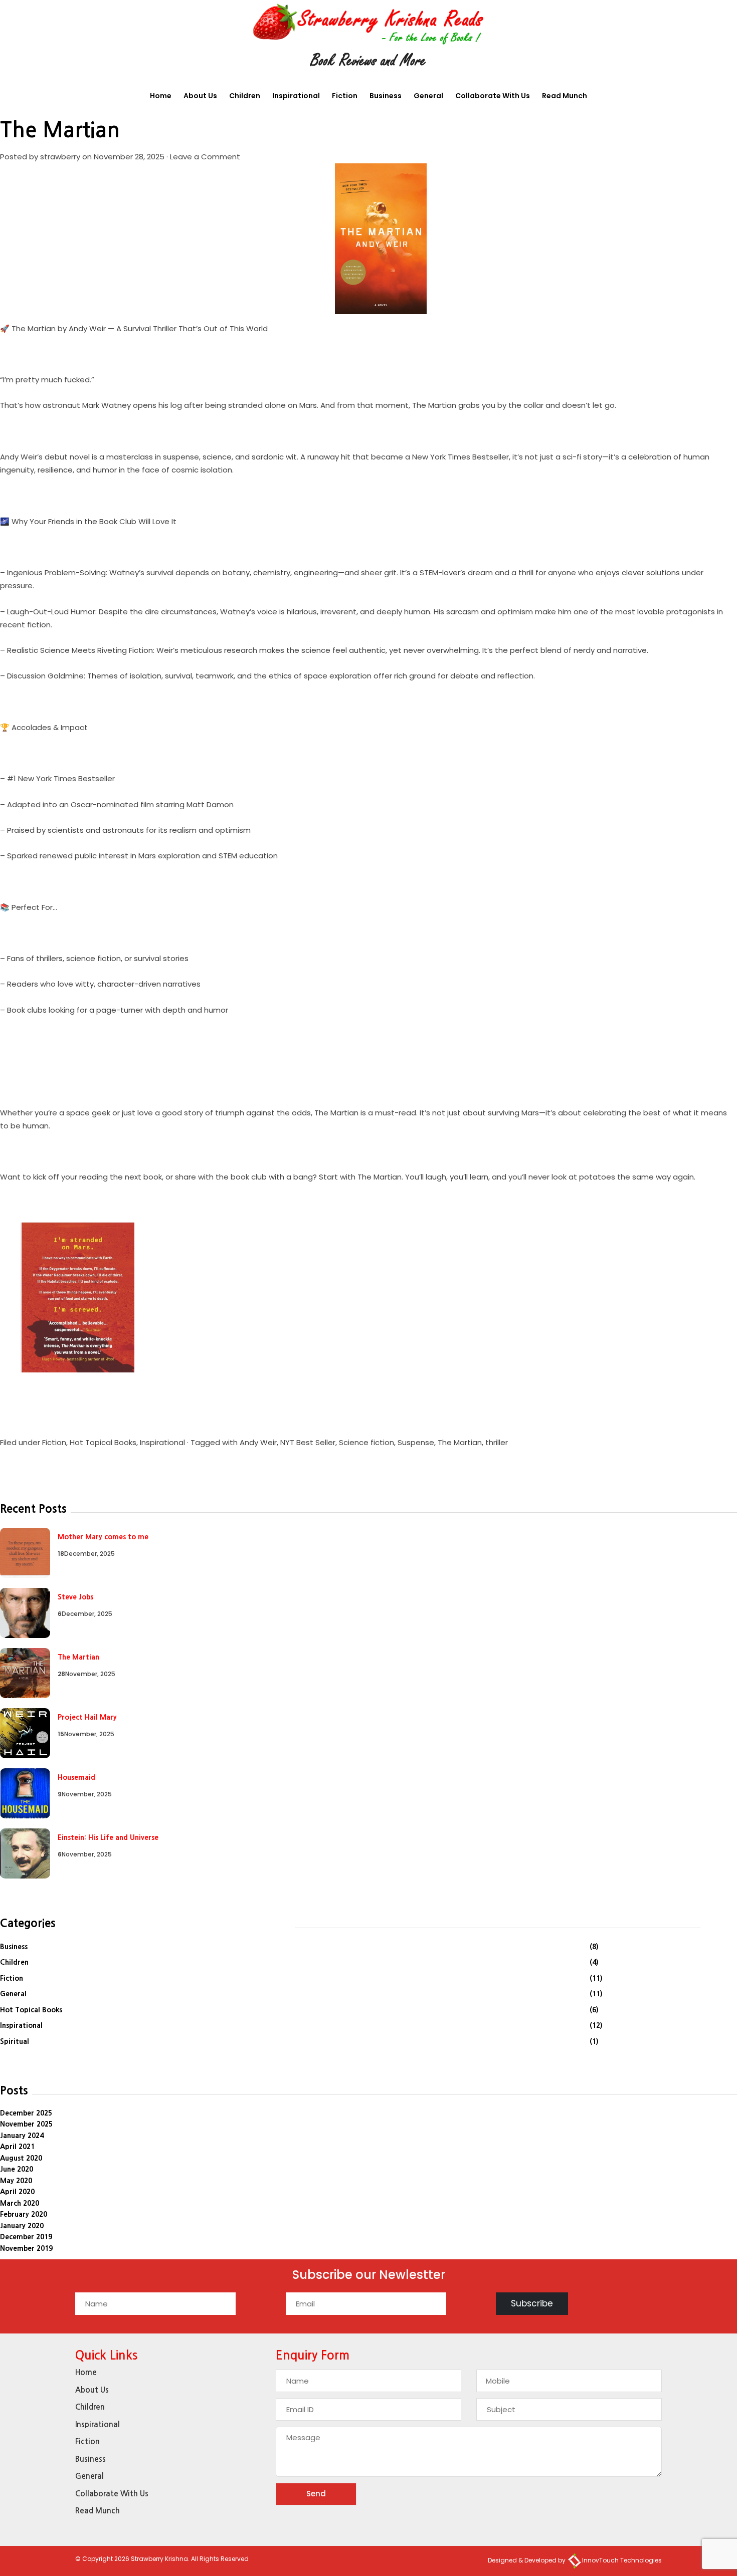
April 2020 (17, 2192)
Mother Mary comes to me (103, 1537)
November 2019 (26, 2248)
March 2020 (20, 2203)
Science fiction (366, 1442)
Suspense (416, 1442)
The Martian (60, 130)
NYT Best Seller (308, 1442)
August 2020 (21, 2158)
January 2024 (22, 2136)
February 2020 (24, 2214)
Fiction (345, 96)
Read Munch (565, 96)
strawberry (60, 157)
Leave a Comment (205, 157)
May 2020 (16, 2181)
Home (161, 96)
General (428, 96)
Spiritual (15, 2041)
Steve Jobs (75, 1597)
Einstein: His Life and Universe (108, 1837)
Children (245, 96)
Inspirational (296, 96)
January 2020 (22, 2226)
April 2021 (17, 2147)
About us (200, 96)
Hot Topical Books (103, 1442)
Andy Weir (258, 1442)
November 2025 (26, 2124)
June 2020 (17, 2169)
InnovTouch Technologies (622, 2560)
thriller (497, 1442)
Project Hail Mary (87, 1717)
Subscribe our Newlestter (369, 2276)
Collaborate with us (493, 96)
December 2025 (26, 2113)
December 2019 (26, 2237)
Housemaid (76, 1777)
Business (386, 96)
